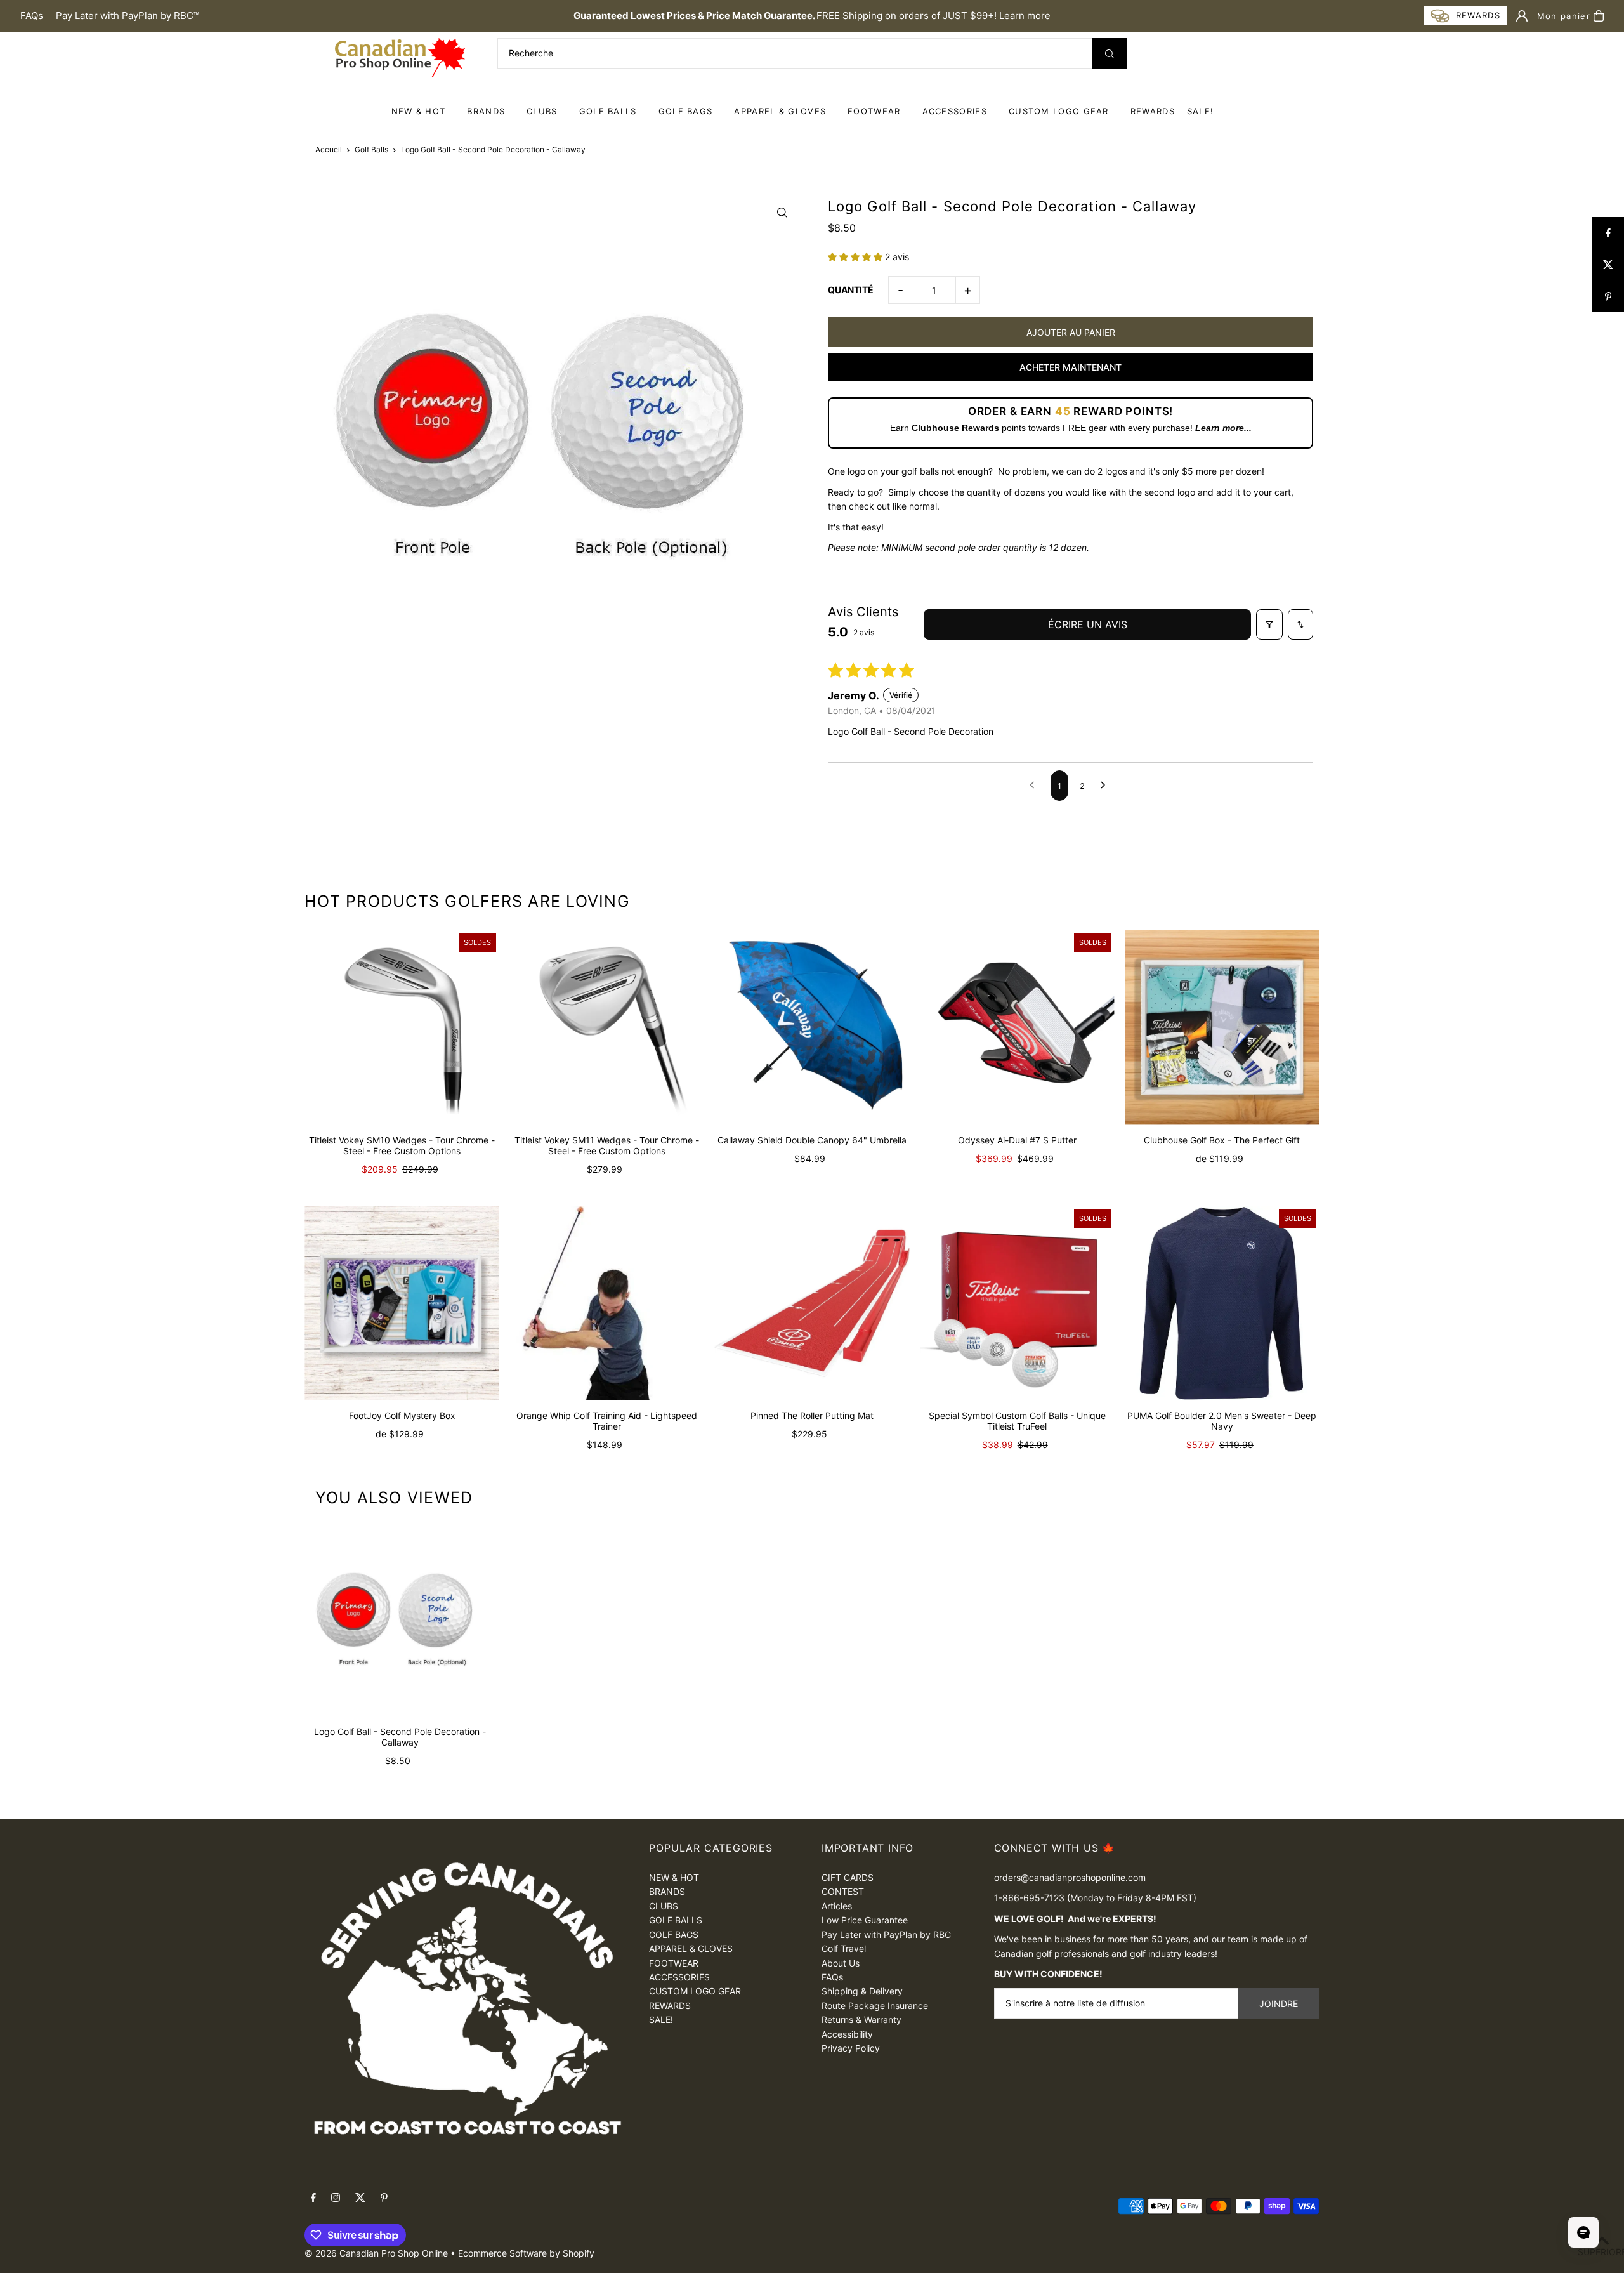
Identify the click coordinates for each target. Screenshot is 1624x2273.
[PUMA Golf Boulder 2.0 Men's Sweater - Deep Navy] (1222, 1303)
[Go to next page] (1106, 786)
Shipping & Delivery (862, 1991)
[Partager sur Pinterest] (1608, 296)
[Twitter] (360, 2198)
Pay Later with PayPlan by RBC (886, 1934)
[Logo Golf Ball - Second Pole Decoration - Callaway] (400, 1621)
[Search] (1110, 53)
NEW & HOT (419, 111)
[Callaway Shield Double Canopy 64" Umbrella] (812, 1027)
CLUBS (542, 111)
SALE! (1201, 111)
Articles (837, 1906)
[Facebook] (313, 2198)
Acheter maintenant (1071, 367)
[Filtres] (1269, 624)
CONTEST (843, 1891)
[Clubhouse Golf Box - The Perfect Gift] (1222, 1027)
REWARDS (670, 2006)
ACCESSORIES (955, 111)
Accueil (329, 149)
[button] (856, 257)
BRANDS (486, 111)
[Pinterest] (384, 2198)
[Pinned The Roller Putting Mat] (812, 1303)
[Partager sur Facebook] (1608, 233)
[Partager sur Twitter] (1608, 265)
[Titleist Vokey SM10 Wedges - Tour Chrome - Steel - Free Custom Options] (402, 1027)
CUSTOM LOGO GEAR (1059, 111)
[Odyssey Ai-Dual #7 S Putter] (1017, 1027)
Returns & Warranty (861, 2019)
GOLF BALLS (608, 111)
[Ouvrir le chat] (1583, 2232)
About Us (841, 1963)
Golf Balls (371, 149)
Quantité (851, 290)
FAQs (32, 16)
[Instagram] (336, 2198)
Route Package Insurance (875, 2006)
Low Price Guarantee (865, 1920)
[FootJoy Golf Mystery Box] (402, 1303)
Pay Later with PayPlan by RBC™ (128, 16)
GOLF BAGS (686, 111)
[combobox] (812, 53)
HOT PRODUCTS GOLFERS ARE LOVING (467, 901)
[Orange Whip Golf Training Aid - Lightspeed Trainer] (607, 1303)
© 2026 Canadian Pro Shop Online (376, 2253)
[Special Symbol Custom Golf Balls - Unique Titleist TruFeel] (1017, 1303)
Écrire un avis (1088, 624)
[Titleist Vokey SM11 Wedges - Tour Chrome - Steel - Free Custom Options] (607, 1027)
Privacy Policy (851, 2048)
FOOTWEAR (874, 111)
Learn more (1025, 16)
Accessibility (847, 2034)
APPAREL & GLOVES (780, 111)
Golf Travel (844, 1948)
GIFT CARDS (848, 1877)
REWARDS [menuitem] (1153, 111)
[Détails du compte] (1522, 16)
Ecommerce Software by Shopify (526, 2253)
